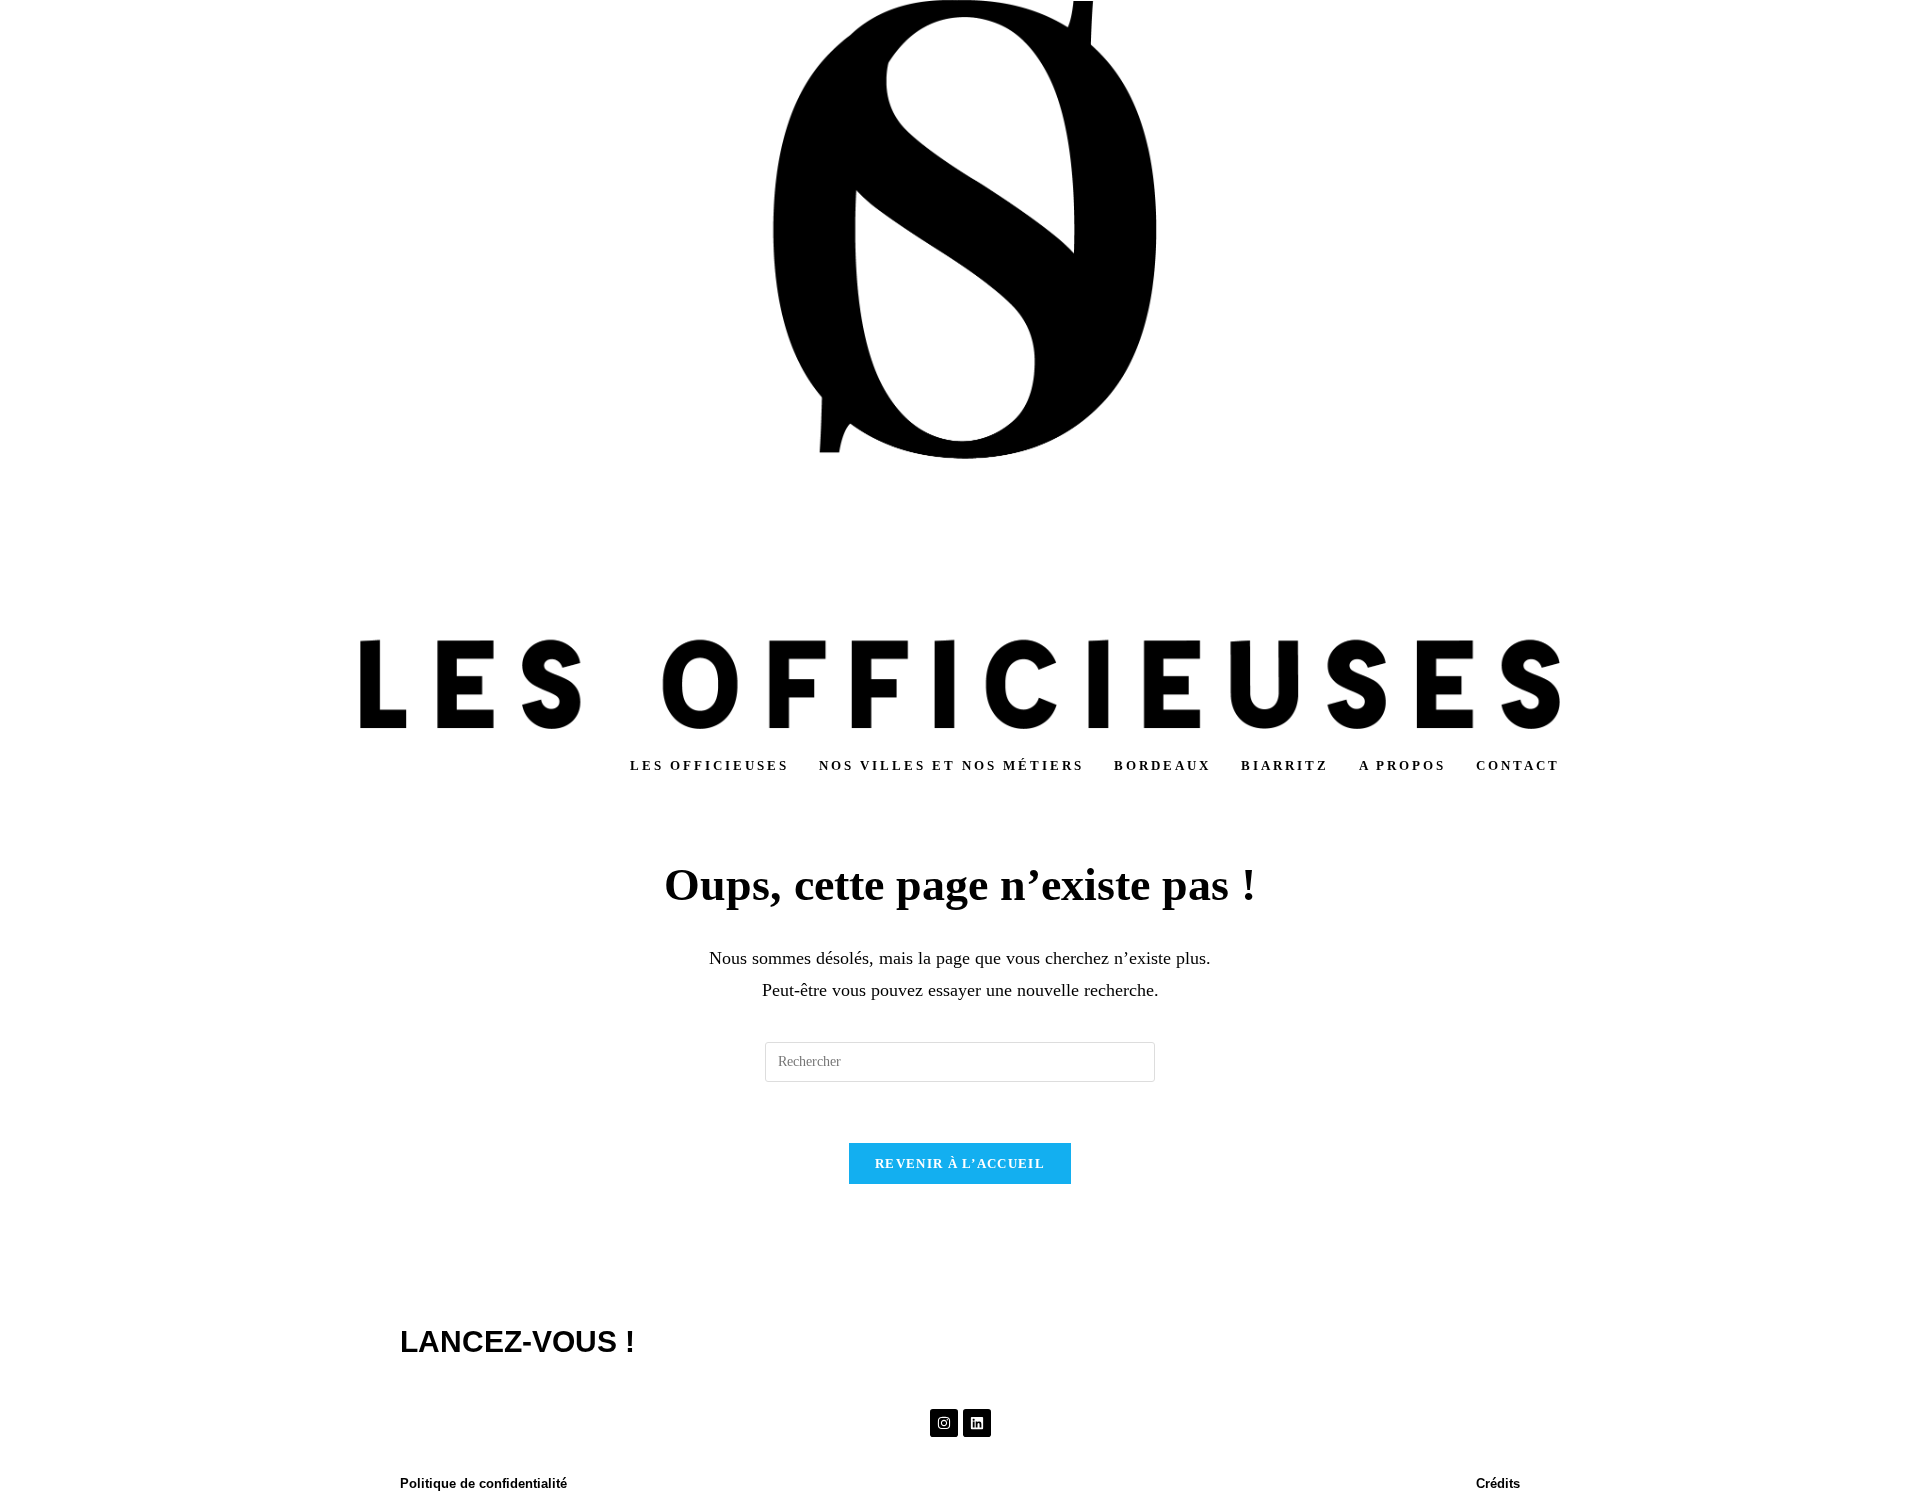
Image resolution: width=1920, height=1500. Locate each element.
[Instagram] (944, 1423)
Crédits (1498, 1483)
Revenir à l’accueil (960, 1163)
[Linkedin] (977, 1423)
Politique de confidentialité (483, 1483)
